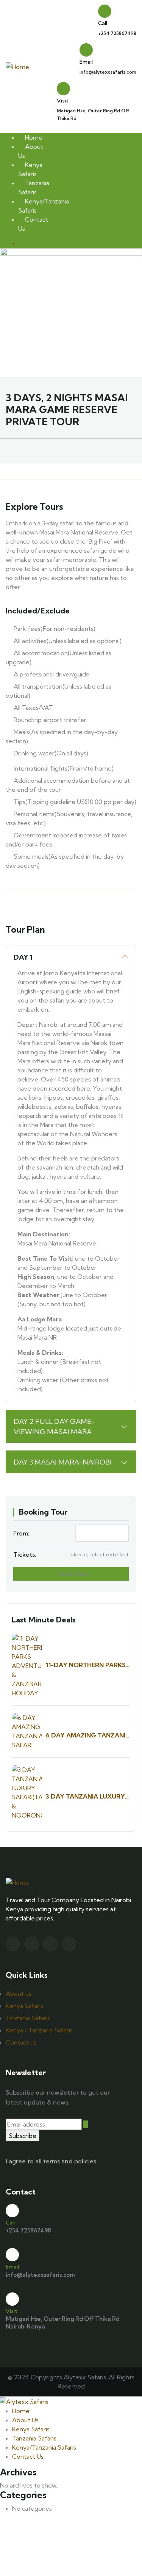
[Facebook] (32, 1944)
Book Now (73, 1574)
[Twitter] (13, 1944)
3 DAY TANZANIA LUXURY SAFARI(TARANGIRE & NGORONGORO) (85, 1796)
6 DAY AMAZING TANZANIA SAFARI (88, 1735)
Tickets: (25, 1554)
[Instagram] (50, 1944)
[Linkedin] (69, 1944)
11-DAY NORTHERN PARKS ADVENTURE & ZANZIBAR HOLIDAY (86, 1665)
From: (21, 1533)
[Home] (17, 66)
